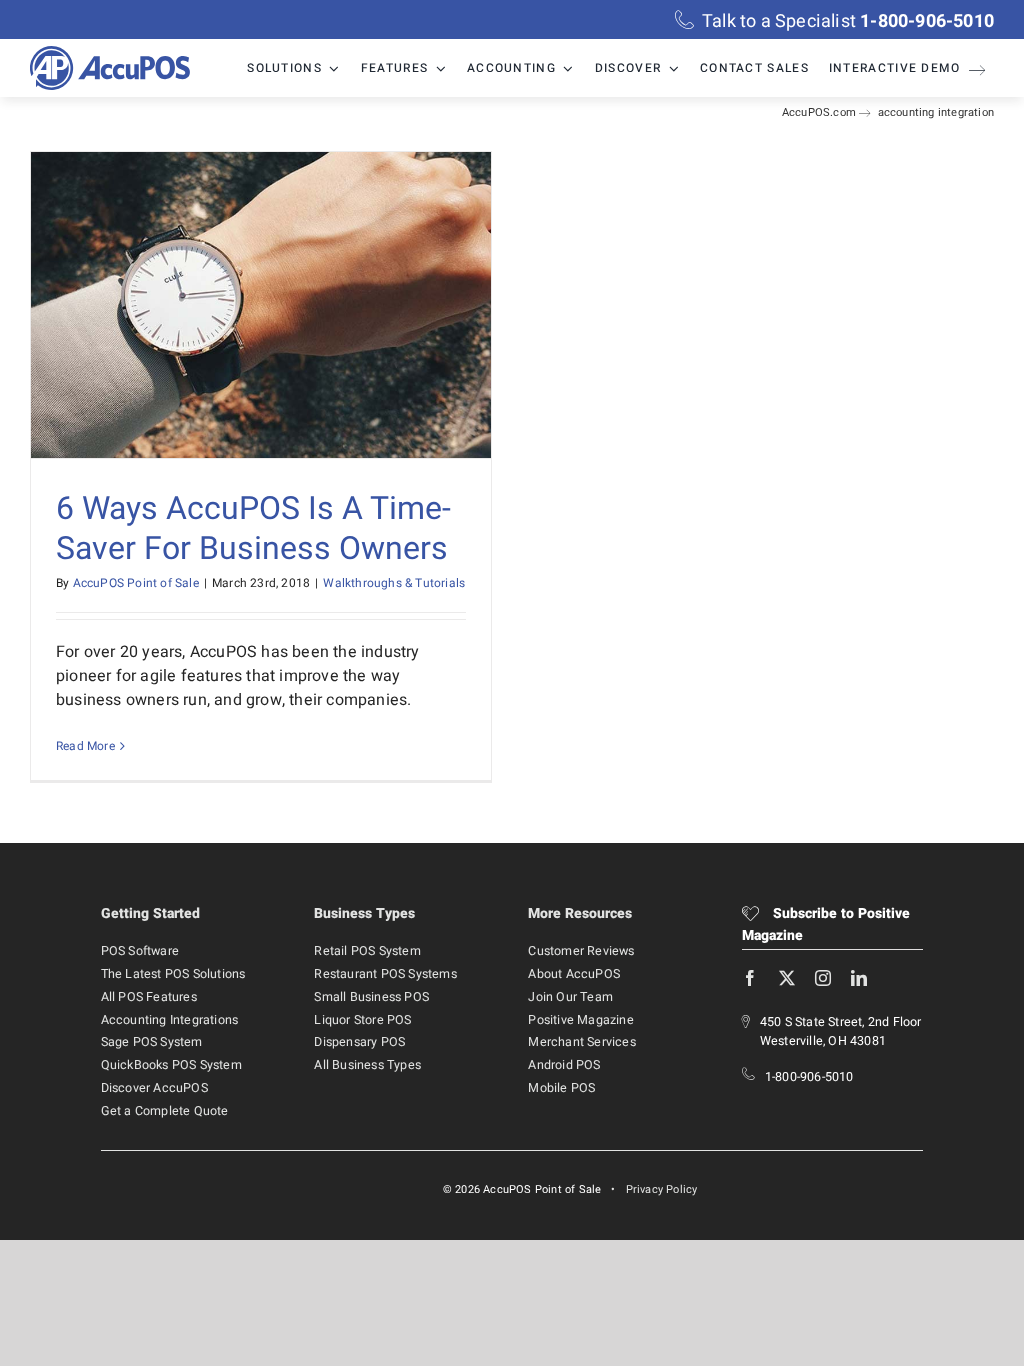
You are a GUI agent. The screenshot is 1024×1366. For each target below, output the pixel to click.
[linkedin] (859, 978)
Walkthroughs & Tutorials (394, 583)
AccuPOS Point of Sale (136, 583)
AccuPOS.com (819, 112)
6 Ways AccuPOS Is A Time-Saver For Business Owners (253, 528)
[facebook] (750, 978)
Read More (85, 746)
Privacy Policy (662, 1189)
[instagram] (823, 978)
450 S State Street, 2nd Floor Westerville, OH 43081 (841, 1031)
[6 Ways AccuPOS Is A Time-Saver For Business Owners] (261, 305)
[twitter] (787, 978)
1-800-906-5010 (809, 1077)
